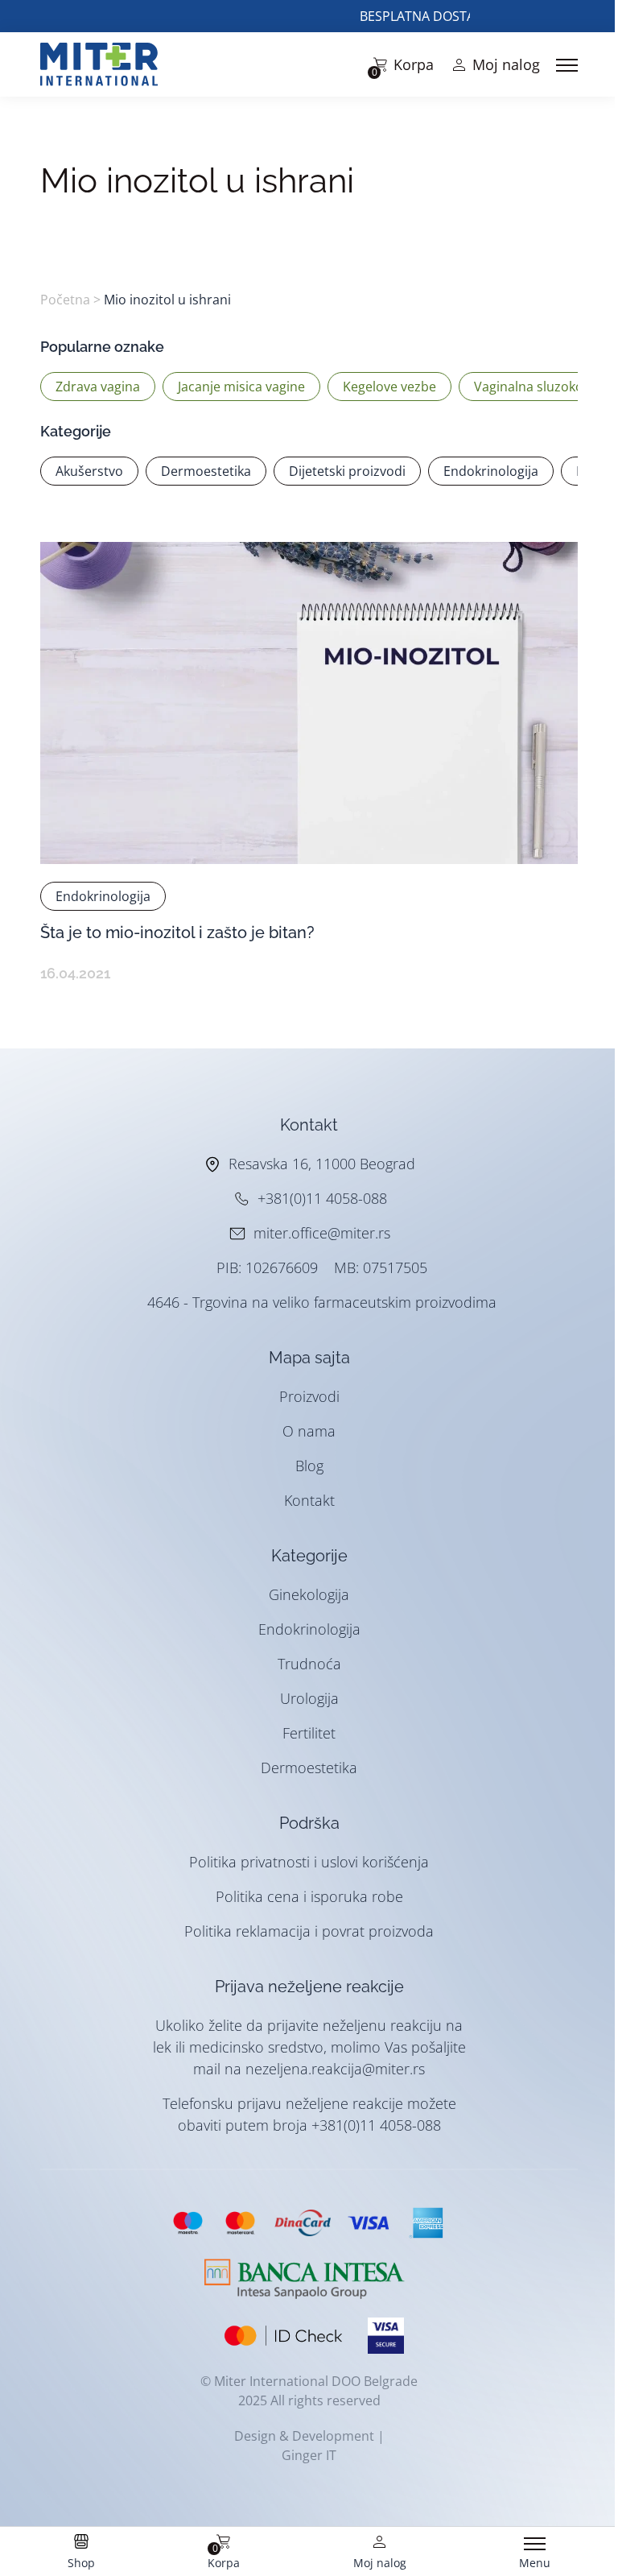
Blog (309, 1466)
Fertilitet (309, 1733)
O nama (309, 1431)
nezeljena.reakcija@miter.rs (335, 2069)
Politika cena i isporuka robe (309, 1896)
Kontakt (309, 1500)
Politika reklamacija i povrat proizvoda (309, 1931)
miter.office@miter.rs (322, 1233)
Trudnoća (309, 1664)
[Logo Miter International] (107, 64)
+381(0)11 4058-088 (322, 1198)
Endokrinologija (309, 1629)
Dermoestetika (309, 1768)
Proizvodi (309, 1396)
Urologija (309, 1698)
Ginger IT (309, 2455)
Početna (65, 300)
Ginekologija (309, 1594)
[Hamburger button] (567, 65)
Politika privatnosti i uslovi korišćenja (309, 1862)
